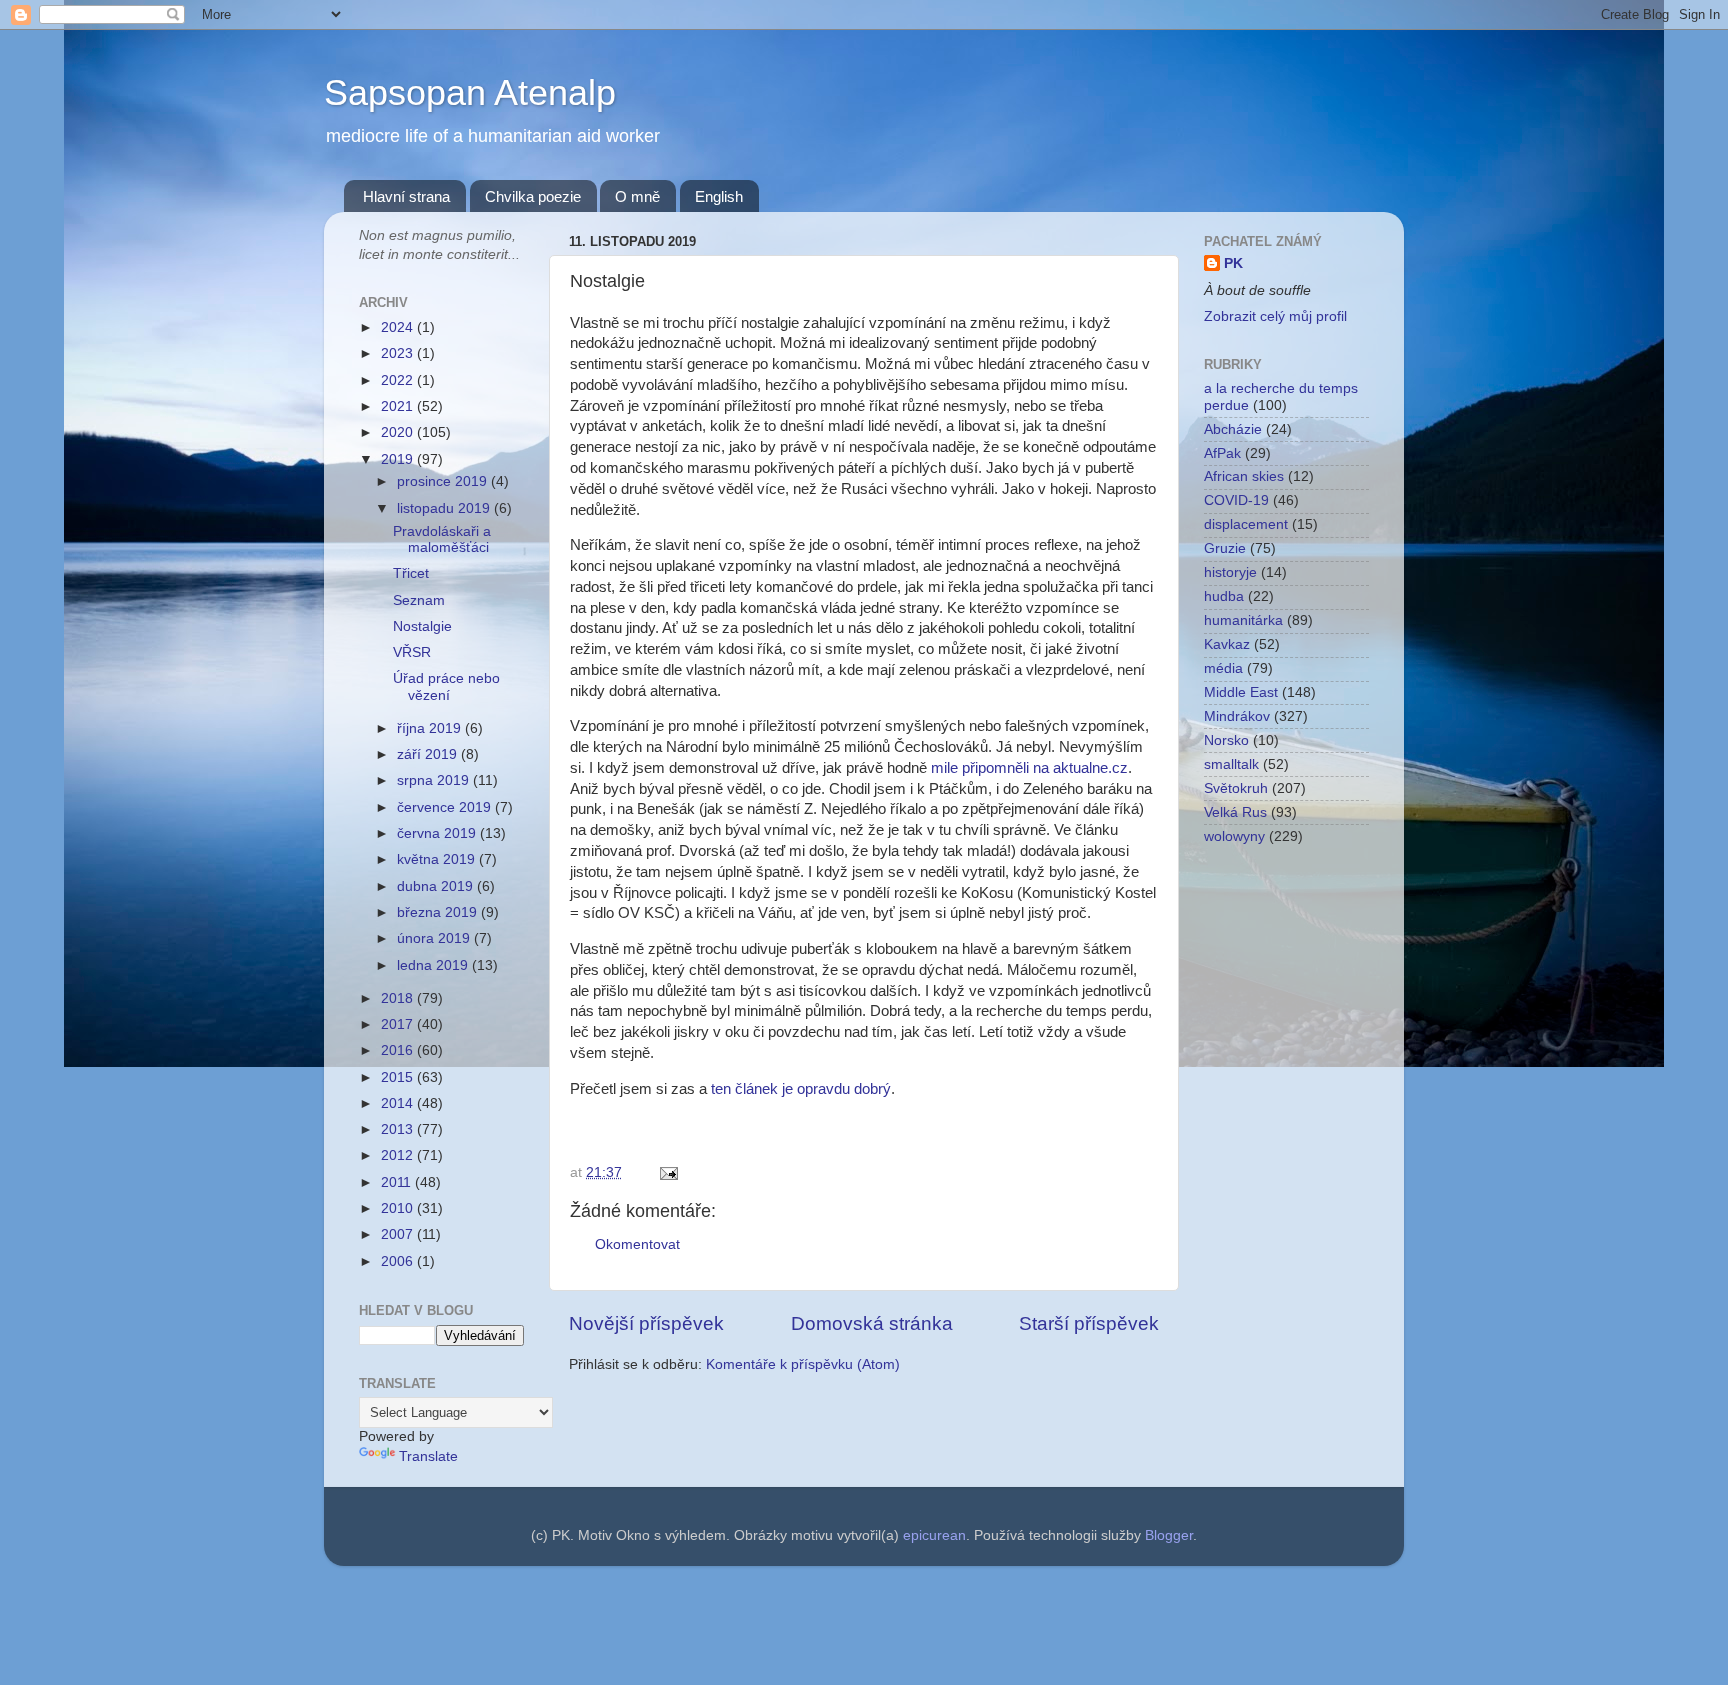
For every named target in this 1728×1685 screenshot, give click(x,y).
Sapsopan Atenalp (470, 92)
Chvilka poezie (533, 196)
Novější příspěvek (646, 1323)
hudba (1224, 596)
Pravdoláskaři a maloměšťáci (442, 539)
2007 (399, 1234)
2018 (399, 998)
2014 (399, 1103)
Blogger (1169, 1535)
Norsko (1226, 740)
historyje (1230, 572)
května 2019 (438, 859)
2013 (399, 1129)
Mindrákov (1237, 716)
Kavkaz (1227, 644)
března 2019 (439, 912)
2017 (399, 1024)
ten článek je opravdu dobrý (801, 1089)
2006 (399, 1261)
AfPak (1222, 453)
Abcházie (1233, 429)
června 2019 (438, 833)
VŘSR (412, 652)
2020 (399, 432)
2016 (399, 1050)
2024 (399, 327)
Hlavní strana (406, 196)
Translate (428, 1456)
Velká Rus (1235, 812)
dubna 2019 (437, 886)
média (1223, 668)
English (719, 196)
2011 (398, 1182)
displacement (1246, 524)
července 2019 (446, 807)
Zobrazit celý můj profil (1275, 316)
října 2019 (431, 728)
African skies (1244, 476)
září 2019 (429, 754)
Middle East (1241, 692)
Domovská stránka (872, 1323)
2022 (399, 380)
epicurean (934, 1535)
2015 (399, 1077)
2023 (399, 353)
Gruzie (1225, 548)
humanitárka (1243, 620)
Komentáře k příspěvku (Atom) (803, 1364)
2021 (399, 406)
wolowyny (1234, 836)
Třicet (411, 573)
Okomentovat (637, 1244)
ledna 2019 (434, 965)
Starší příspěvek (1089, 1323)
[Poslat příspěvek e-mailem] (665, 1172)
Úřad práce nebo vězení (446, 686)
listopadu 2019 (445, 508)
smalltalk (1231, 764)
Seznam (419, 600)
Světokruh (1236, 788)
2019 (399, 459)
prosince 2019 (444, 481)
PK (1233, 263)
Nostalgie (422, 626)
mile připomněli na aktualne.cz (1029, 768)
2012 (399, 1155)
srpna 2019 (435, 780)
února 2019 (435, 938)
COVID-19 (1236, 500)
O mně (637, 196)
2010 (399, 1208)
